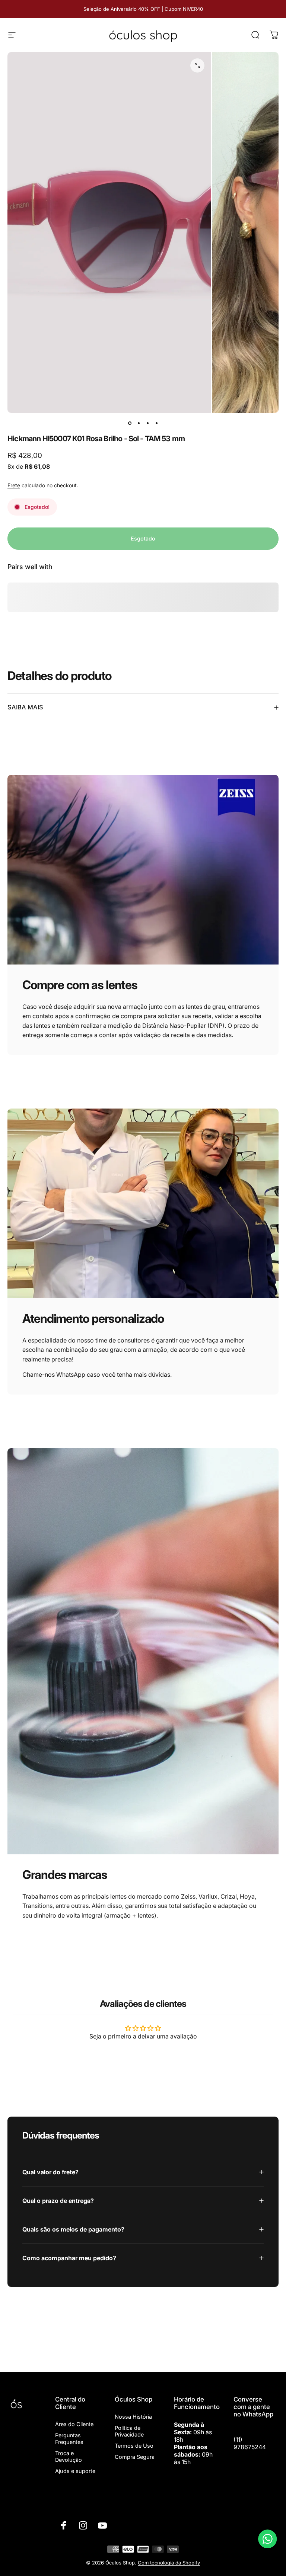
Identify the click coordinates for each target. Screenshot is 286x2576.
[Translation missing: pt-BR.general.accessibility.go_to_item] (130, 423)
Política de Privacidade (129, 2431)
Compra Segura (135, 2457)
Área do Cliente (74, 2424)
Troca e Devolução (69, 2456)
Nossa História (133, 2417)
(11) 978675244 (250, 2443)
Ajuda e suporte (75, 2471)
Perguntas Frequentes (69, 2439)
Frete (14, 485)
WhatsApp (71, 1374)
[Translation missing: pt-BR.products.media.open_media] (197, 65)
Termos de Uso (134, 2446)
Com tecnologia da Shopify (169, 2563)
